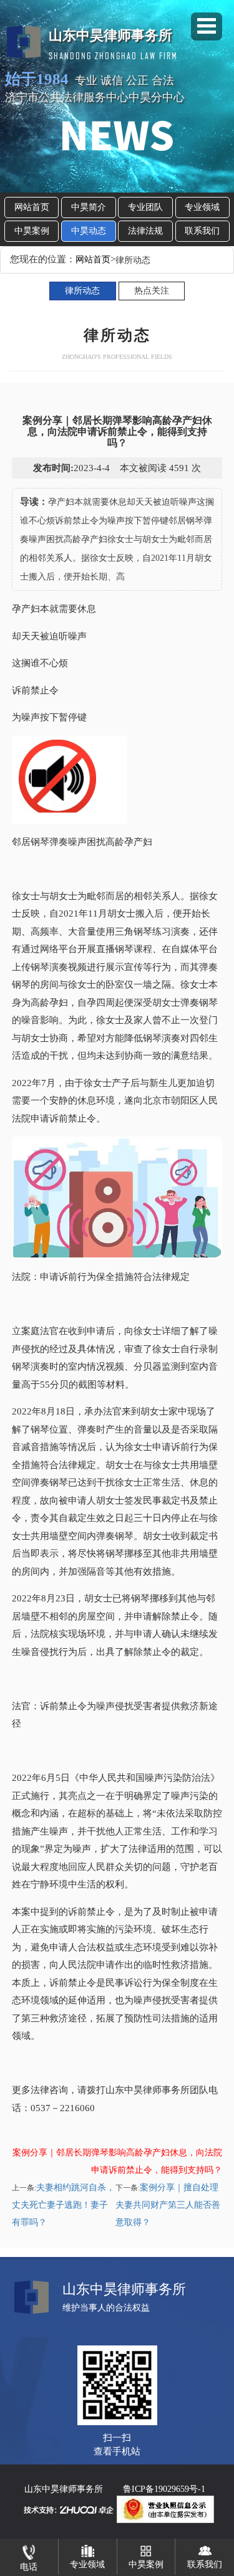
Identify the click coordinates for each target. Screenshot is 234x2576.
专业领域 (202, 207)
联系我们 (202, 231)
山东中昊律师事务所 (64, 2489)
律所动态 (82, 291)
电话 (29, 2567)
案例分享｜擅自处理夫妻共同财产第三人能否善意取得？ (168, 2205)
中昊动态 (89, 231)
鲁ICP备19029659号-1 (164, 2489)
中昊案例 (32, 231)
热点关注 (152, 291)
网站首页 (32, 207)
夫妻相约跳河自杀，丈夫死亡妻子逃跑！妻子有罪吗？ (63, 2205)
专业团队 (145, 207)
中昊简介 (89, 207)
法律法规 (145, 231)
